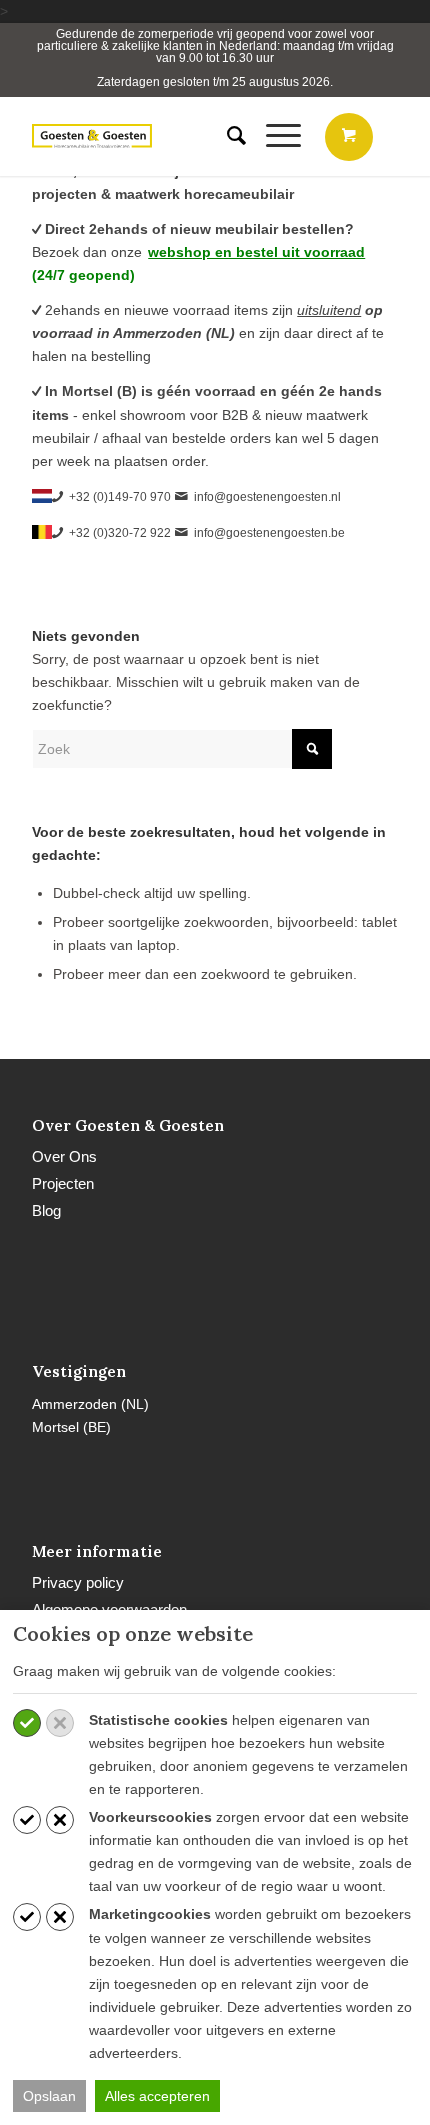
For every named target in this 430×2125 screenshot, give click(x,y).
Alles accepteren (157, 2096)
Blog (46, 1210)
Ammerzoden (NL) (90, 1404)
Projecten (63, 1183)
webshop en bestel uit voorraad (256, 252)
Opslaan (49, 2096)
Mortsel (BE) (71, 1427)
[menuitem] (226, 136)
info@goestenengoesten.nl (267, 497)
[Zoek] (226, 136)
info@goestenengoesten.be (269, 533)
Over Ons (64, 1156)
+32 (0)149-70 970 (120, 497)
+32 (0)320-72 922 (120, 533)
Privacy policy (78, 1582)
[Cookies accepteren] (27, 1723)
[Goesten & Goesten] (92, 136)
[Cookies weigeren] (60, 1723)
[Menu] (273, 136)
